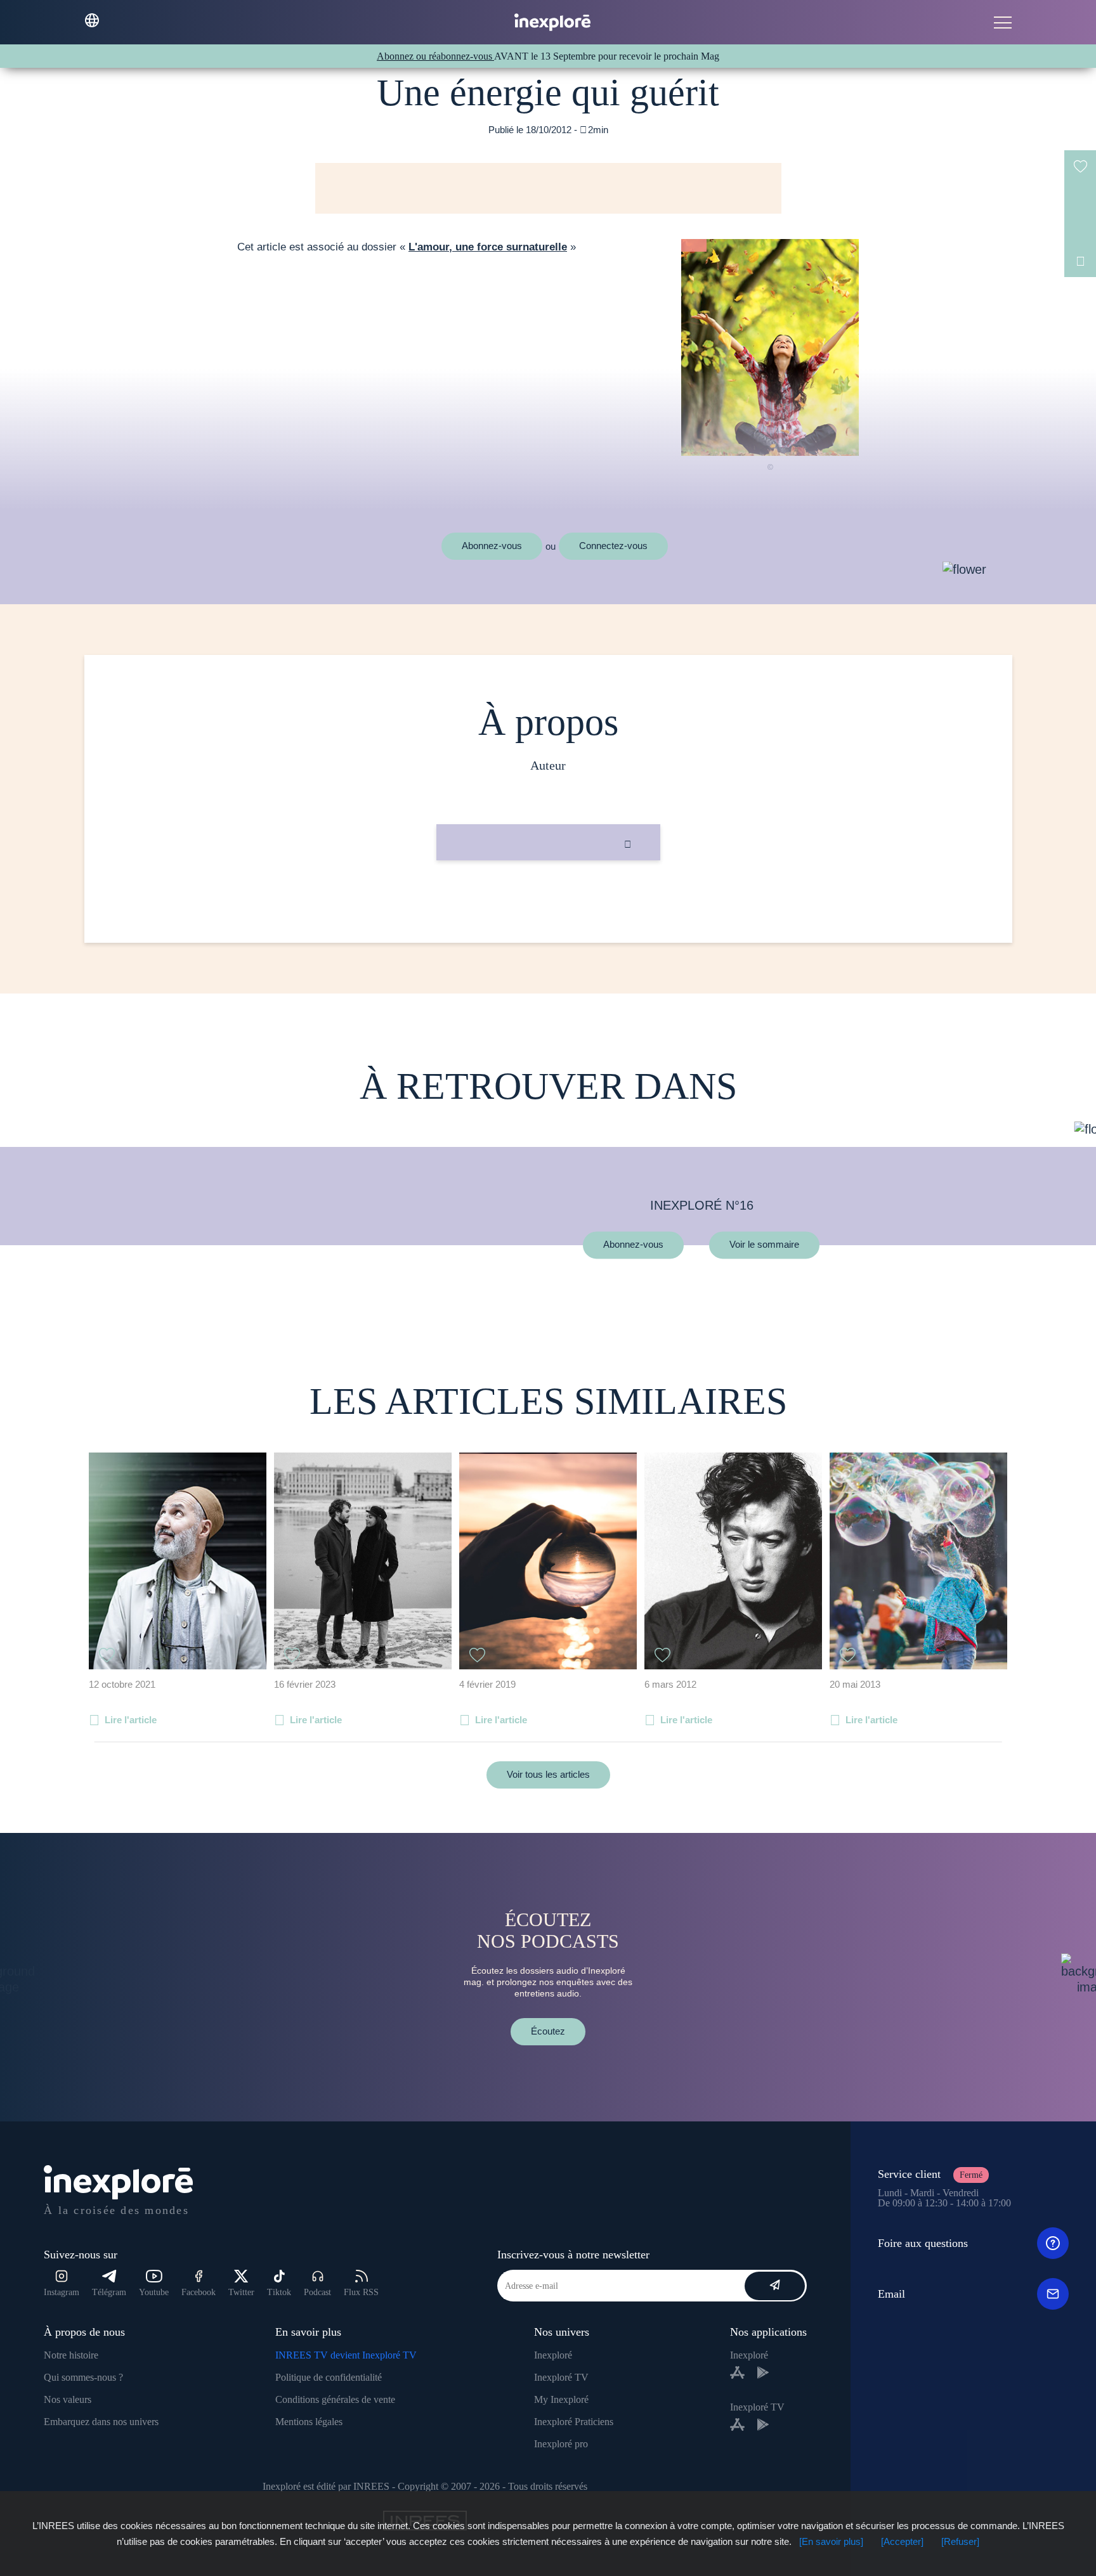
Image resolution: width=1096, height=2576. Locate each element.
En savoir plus (548, 903)
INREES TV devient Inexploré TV (346, 2355)
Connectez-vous (613, 546)
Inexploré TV (561, 2377)
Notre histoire (71, 2355)
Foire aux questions (923, 2243)
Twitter (241, 2292)
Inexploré (553, 2355)
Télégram (109, 2292)
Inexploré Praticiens (574, 2422)
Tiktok (279, 2292)
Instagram (62, 2292)
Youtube (154, 2292)
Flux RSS (361, 2292)
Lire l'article (131, 1720)
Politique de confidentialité (329, 2377)
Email (891, 2294)
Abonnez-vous (492, 546)
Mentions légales (309, 2422)
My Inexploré (561, 2399)
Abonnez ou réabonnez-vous (435, 56)
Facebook (199, 2292)
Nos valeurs (68, 2399)
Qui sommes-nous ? (83, 2377)
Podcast (317, 2292)
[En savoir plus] (831, 2541)
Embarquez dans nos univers (101, 2422)
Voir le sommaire (764, 1245)
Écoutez (548, 2031)
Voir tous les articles (548, 1774)
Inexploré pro (561, 2444)
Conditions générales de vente (335, 2399)
